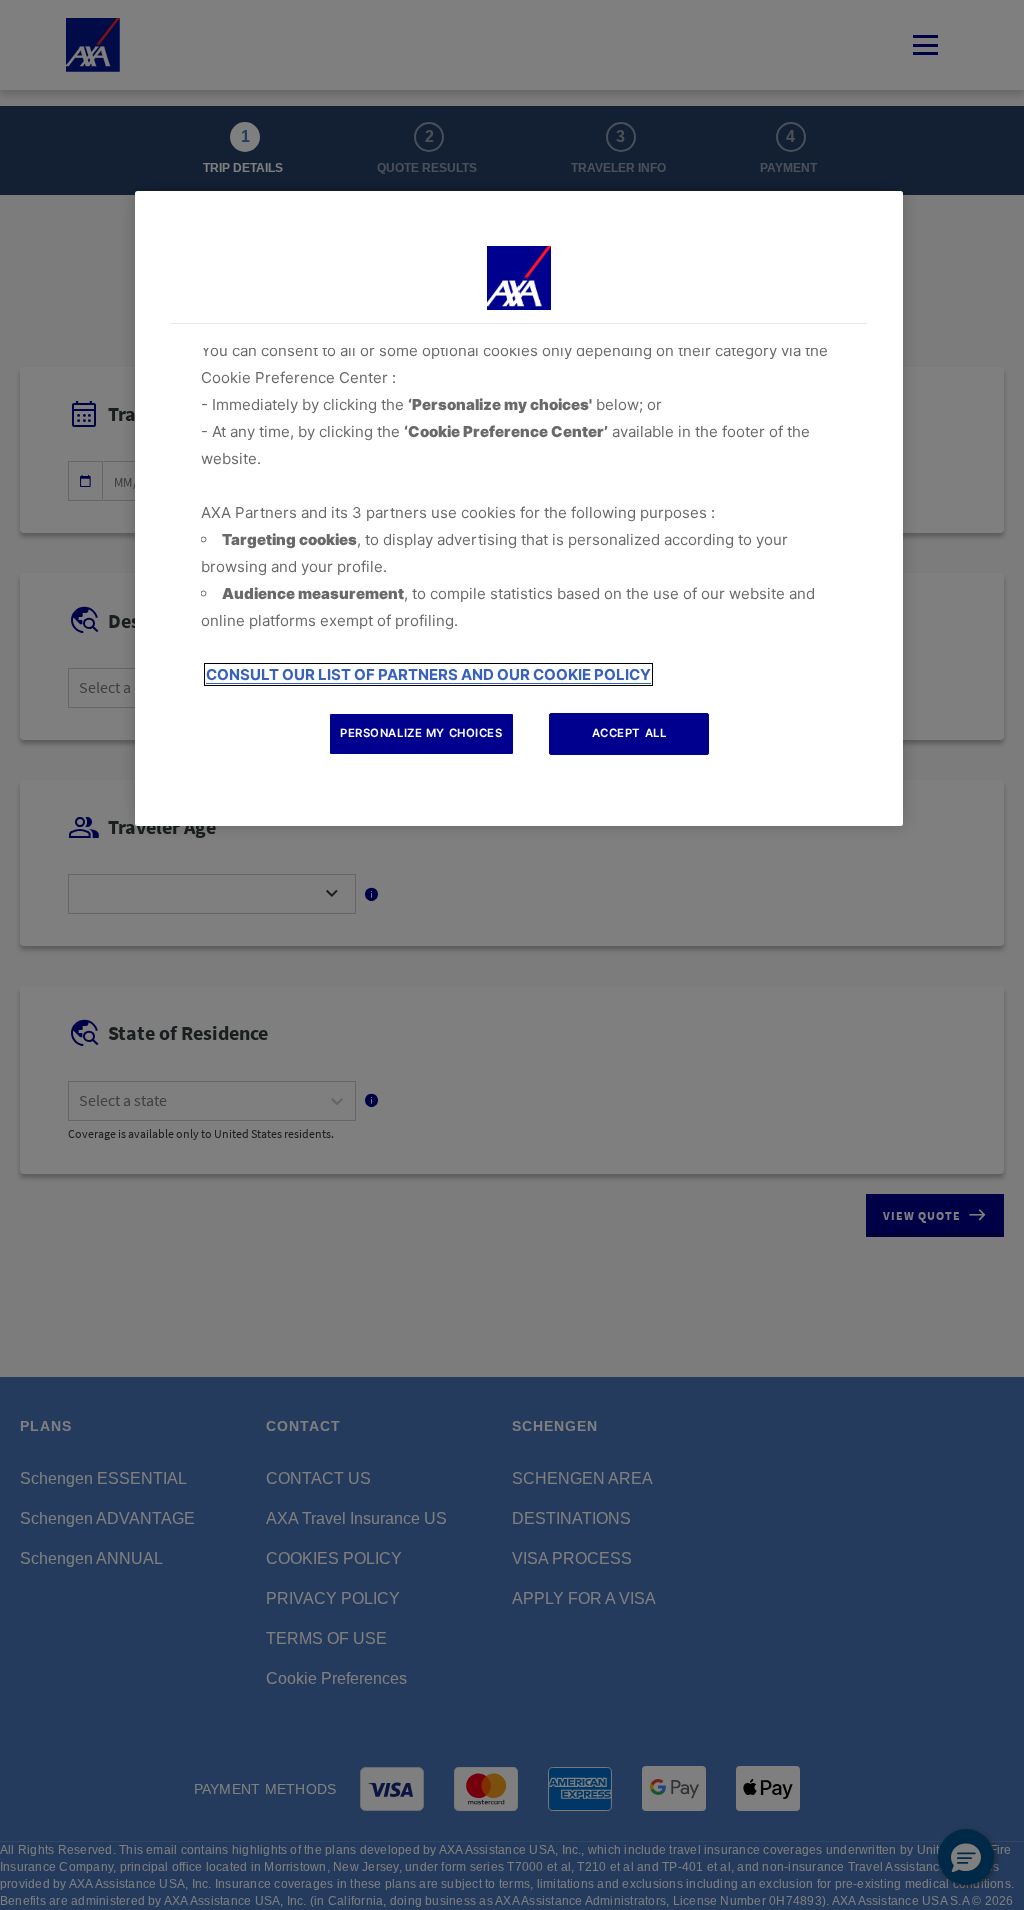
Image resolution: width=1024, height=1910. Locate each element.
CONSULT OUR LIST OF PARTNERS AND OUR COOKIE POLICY (428, 674)
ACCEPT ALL (629, 733)
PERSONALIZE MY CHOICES (421, 733)
